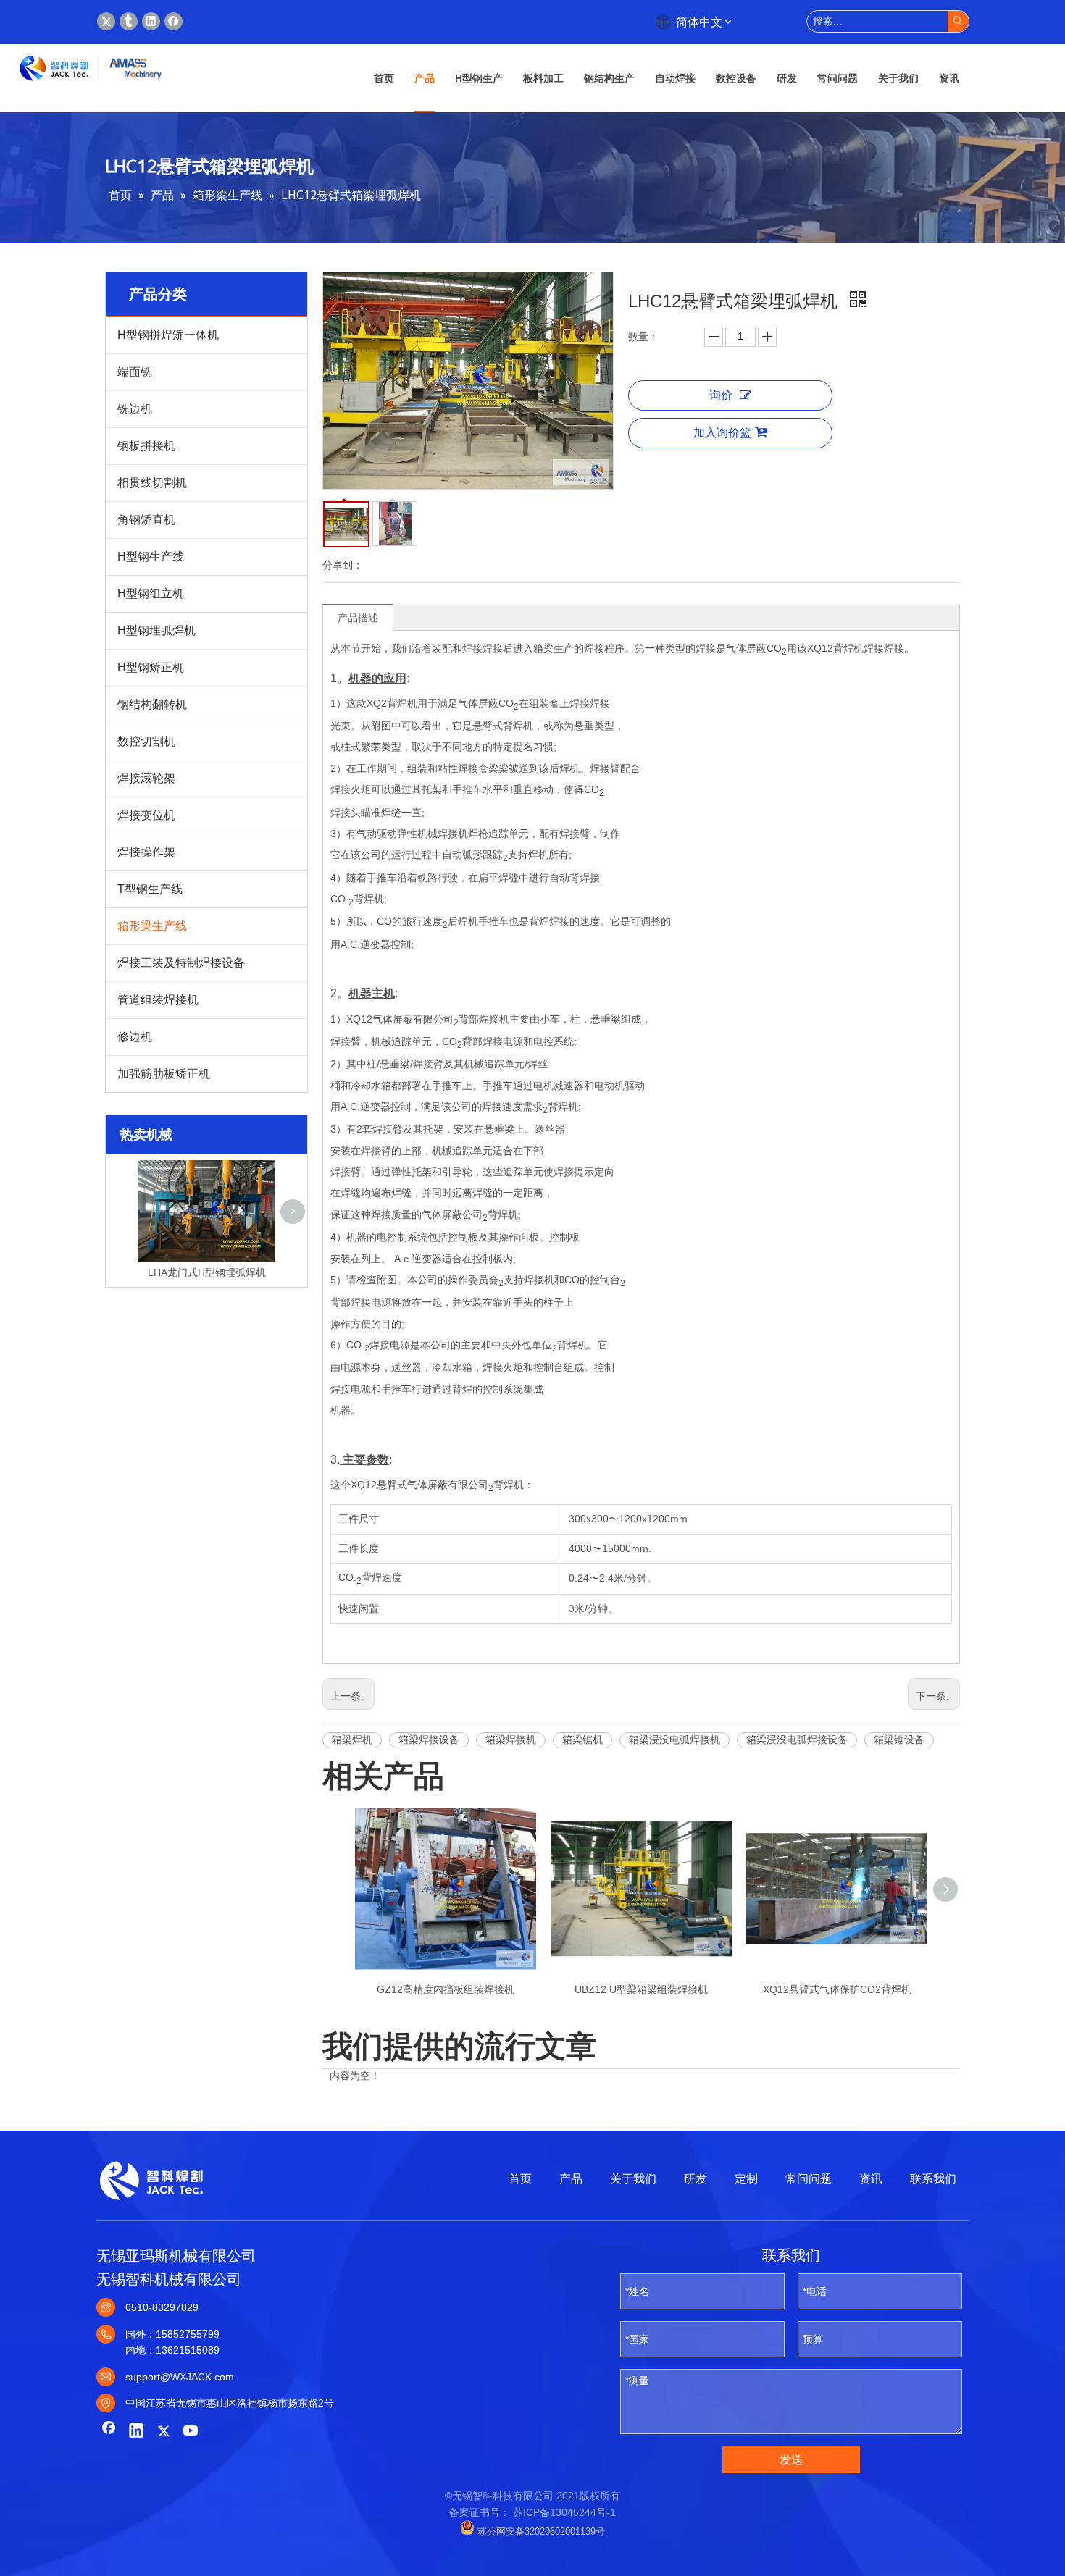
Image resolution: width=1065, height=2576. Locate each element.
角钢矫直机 (146, 520)
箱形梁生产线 (152, 926)
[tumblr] (129, 21)
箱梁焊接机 (511, 1740)
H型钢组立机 (151, 593)
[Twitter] (106, 21)
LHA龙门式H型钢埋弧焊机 (207, 1272)
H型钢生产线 (151, 557)
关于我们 (633, 2179)
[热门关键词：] (958, 21)
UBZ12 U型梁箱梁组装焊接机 (641, 1989)
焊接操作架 (146, 852)
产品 (571, 2179)
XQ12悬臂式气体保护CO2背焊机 (837, 1989)
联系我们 (933, 2179)
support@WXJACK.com (180, 2377)
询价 (721, 395)
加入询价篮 (722, 433)
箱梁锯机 (582, 1740)
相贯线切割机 (152, 483)
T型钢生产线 (150, 889)
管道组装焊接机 (158, 1000)
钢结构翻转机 (152, 704)
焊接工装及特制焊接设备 (181, 963)
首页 (520, 2179)
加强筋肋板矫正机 (164, 1074)
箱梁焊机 (352, 1740)
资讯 (871, 2179)
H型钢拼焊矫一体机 (168, 335)
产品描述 (358, 618)
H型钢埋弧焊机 (156, 630)
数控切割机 (146, 741)
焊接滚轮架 (146, 778)
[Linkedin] (151, 21)
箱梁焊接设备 (429, 1740)
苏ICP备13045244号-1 (564, 2512)
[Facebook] (174, 21)
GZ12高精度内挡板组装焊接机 (446, 1989)
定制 (746, 2179)
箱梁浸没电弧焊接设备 (797, 1740)
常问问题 (809, 2179)
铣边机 (135, 409)
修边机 (135, 1037)
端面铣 (135, 372)
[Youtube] (191, 2432)
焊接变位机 (146, 815)
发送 (791, 2460)
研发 (696, 2179)
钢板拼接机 (146, 446)
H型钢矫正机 (151, 667)
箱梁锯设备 (899, 1740)
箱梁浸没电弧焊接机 (674, 1740)
